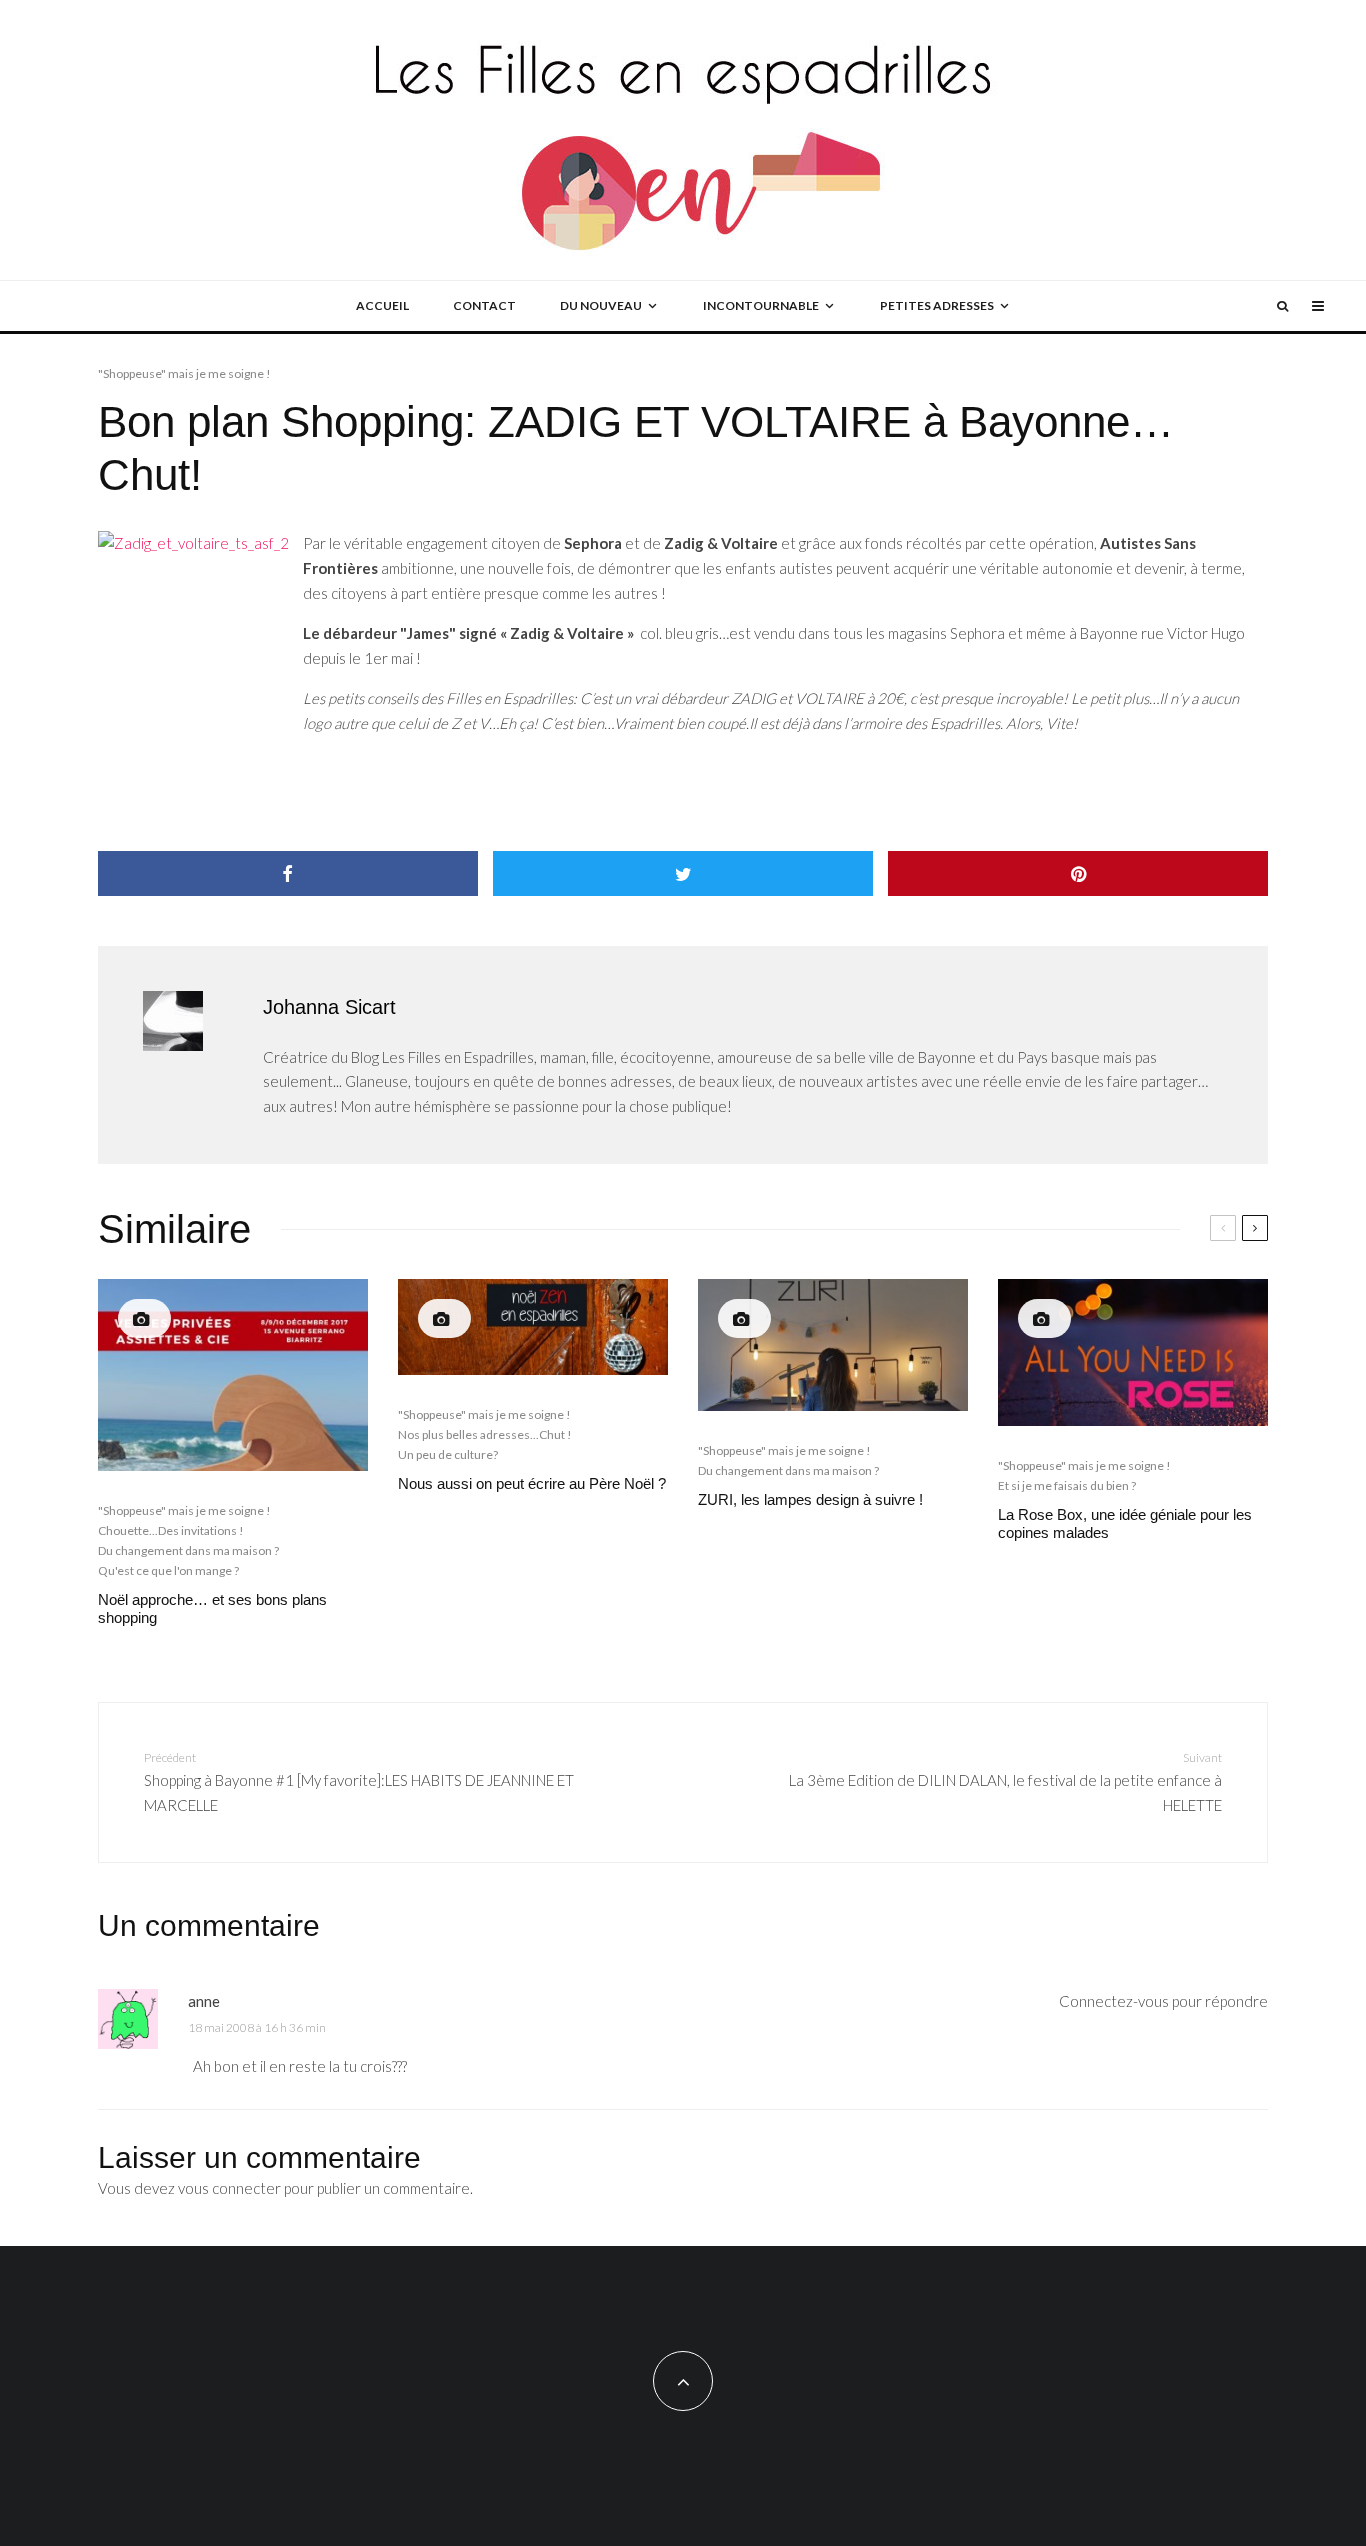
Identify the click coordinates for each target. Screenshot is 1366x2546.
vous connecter (229, 2188)
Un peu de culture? (448, 1454)
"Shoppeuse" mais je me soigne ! (184, 373)
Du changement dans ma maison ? (188, 1550)
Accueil (382, 305)
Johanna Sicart (329, 1007)
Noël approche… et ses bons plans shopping (212, 1608)
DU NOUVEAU (601, 305)
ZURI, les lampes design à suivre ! (810, 1499)
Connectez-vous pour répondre (1163, 2001)
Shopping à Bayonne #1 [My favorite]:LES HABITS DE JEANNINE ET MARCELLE (359, 1782)
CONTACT (484, 305)
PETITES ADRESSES (937, 305)
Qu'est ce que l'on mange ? (168, 1570)
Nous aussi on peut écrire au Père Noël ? (532, 1483)
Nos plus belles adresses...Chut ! (485, 1434)
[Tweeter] (683, 873)
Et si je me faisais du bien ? (1067, 1485)
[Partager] (288, 873)
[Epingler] (1078, 873)
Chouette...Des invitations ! (171, 1530)
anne (204, 2001)
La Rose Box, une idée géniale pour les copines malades (1125, 1523)
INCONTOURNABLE (761, 305)
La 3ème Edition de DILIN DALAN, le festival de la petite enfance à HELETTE (1005, 1782)
